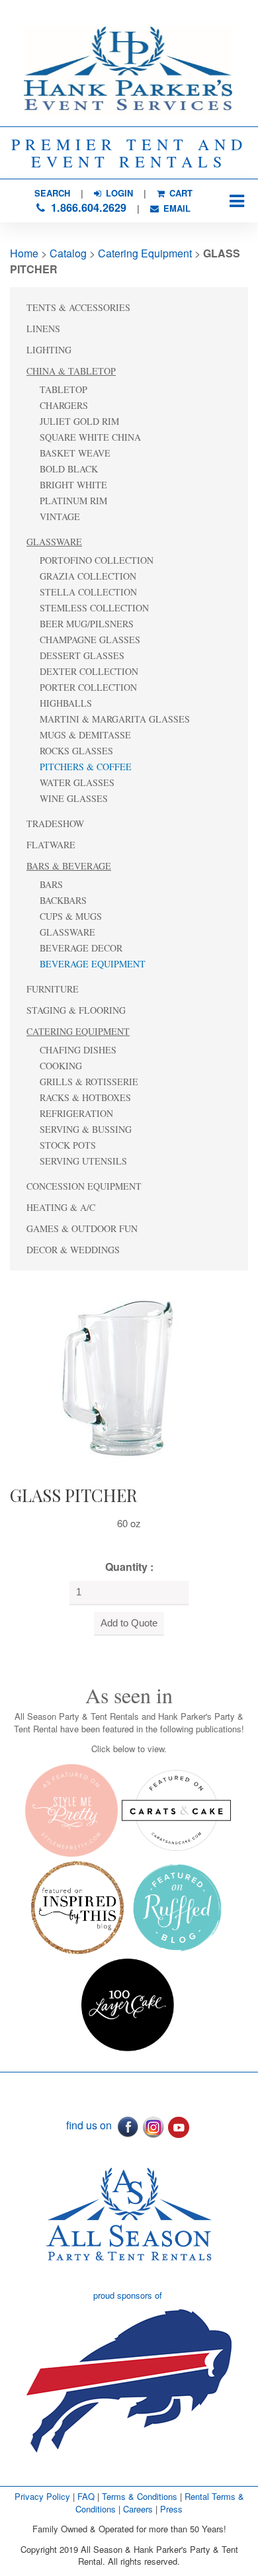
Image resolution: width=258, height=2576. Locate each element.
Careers (139, 2509)
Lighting (49, 350)
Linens (43, 329)
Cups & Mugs (71, 916)
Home (24, 253)
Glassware (54, 542)
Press (171, 2509)
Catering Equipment (145, 253)
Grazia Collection (88, 576)
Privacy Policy (42, 2496)
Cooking (61, 1066)
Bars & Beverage (69, 866)
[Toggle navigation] (236, 201)
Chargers (64, 405)
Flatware (51, 845)
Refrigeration (76, 1113)
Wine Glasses (74, 798)
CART (180, 193)
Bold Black (69, 469)
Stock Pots (68, 1145)
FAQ (86, 2496)
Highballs (66, 703)
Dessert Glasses (82, 655)
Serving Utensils (83, 1161)
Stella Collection (88, 592)
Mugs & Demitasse (85, 735)
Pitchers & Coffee (86, 767)
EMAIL (176, 208)
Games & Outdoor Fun (82, 1228)
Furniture (53, 989)
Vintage (60, 516)
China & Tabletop (71, 371)
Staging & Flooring (76, 1010)
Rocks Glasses (76, 751)
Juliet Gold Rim (79, 421)
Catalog (68, 253)
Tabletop (64, 389)
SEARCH (52, 193)
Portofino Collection (97, 560)
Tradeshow (55, 823)
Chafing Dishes (78, 1050)
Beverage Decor (81, 948)
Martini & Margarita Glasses (115, 719)
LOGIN (118, 193)
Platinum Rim (73, 501)
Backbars (63, 900)
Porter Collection (88, 687)
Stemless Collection (94, 608)
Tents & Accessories (78, 307)
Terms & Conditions (140, 2496)
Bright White (73, 485)
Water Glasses (77, 782)
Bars (51, 884)
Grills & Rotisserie (89, 1082)
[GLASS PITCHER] (125, 1375)
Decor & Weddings (73, 1250)
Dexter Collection (89, 671)
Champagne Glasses (90, 640)
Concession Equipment (84, 1186)
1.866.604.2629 (87, 207)
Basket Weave (75, 453)
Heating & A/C (61, 1207)
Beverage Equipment (93, 964)
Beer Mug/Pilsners (87, 624)
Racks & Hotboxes (85, 1097)
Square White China (90, 437)
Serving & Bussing (86, 1129)
